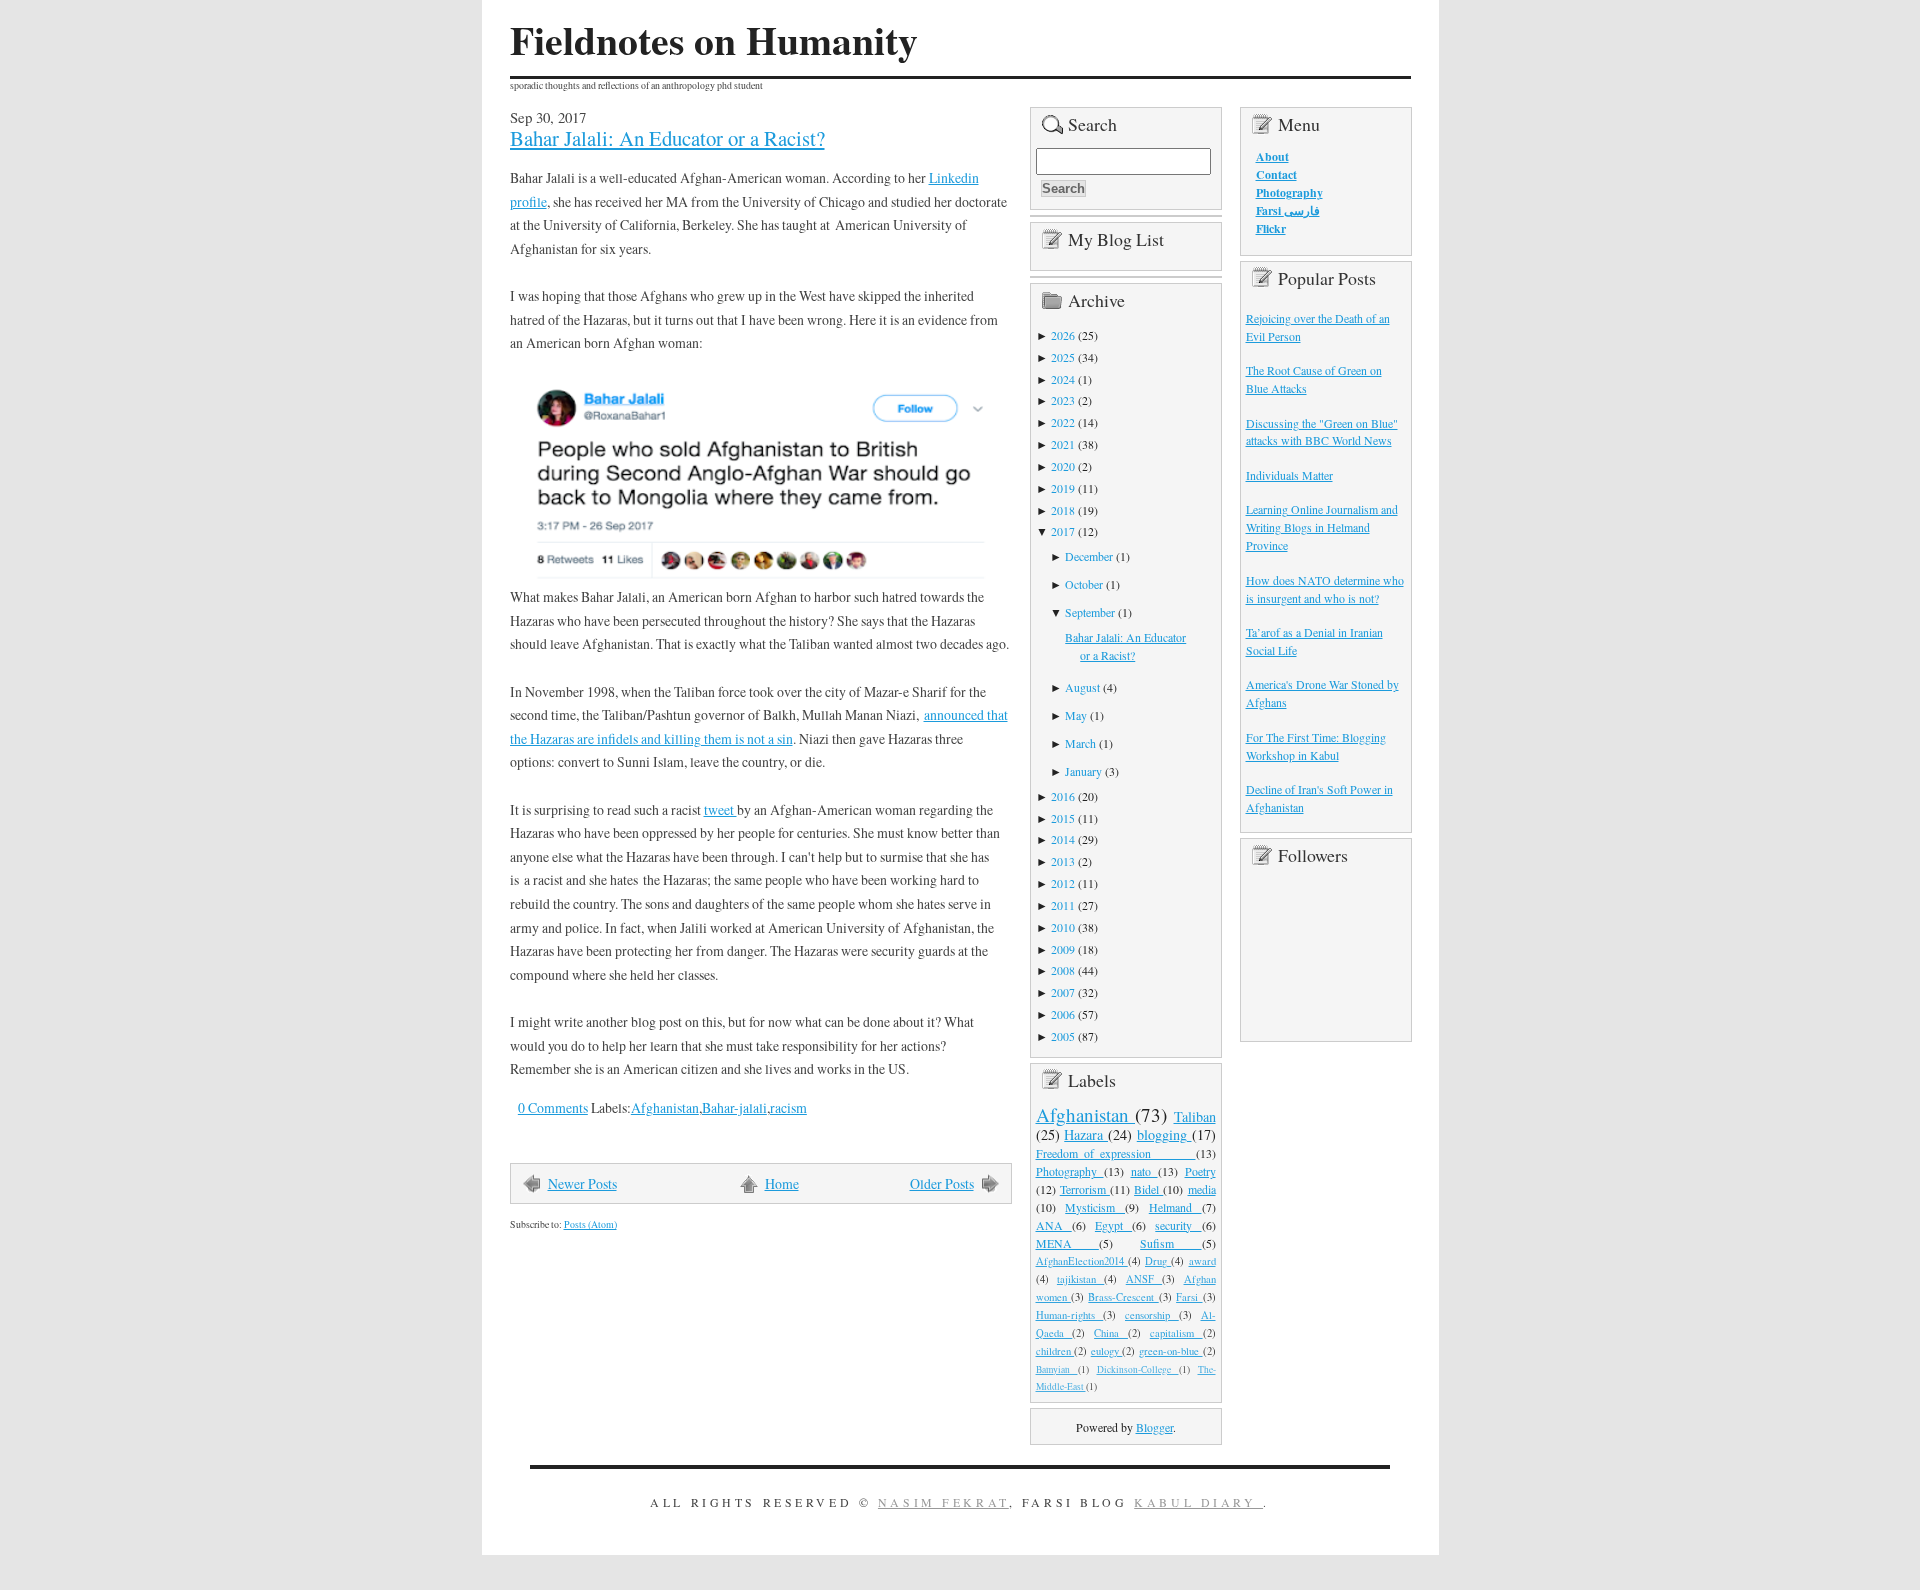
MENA (1067, 1243)
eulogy (1107, 1351)
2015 (1063, 818)
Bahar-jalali (734, 1107)
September (1090, 612)
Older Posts (942, 1183)
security (1178, 1225)
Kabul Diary (1198, 1502)
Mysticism (1095, 1207)
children (1055, 1351)
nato (1144, 1171)
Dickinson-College (1138, 1369)
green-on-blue (1171, 1351)
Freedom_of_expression (1116, 1153)
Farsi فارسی (1288, 210)
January (1083, 771)
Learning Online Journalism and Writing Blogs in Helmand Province (1322, 527)
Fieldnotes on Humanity (714, 40)
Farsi (1189, 1297)
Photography (1070, 1171)
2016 (1063, 796)
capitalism (1176, 1333)
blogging (1164, 1134)
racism (788, 1107)
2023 (1063, 400)
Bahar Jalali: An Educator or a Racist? (667, 138)
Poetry (1200, 1171)
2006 (1063, 1014)
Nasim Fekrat (943, 1502)
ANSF (1144, 1279)
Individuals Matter (1289, 475)
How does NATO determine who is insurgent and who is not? (1325, 589)
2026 (1063, 335)
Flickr (1271, 228)
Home (782, 1183)
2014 (1063, 839)
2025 (1063, 357)
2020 (1063, 466)
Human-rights (1070, 1315)
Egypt (1113, 1225)
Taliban (1195, 1116)
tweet (720, 809)
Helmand (1175, 1207)
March (1080, 743)
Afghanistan (665, 1107)
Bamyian (1057, 1369)
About (1272, 156)
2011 (1063, 905)
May (1076, 715)
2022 (1063, 422)
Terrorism (1085, 1189)
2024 (1063, 379)
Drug (1158, 1261)
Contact (1276, 174)
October (1084, 584)
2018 (1063, 510)
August (1082, 687)
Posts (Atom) (590, 1224)
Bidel (1148, 1189)
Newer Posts (582, 1183)
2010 (1063, 927)
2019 (1063, 488)
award (1202, 1261)
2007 (1063, 992)
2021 (1063, 444)
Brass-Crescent (1123, 1297)
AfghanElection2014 (1082, 1261)
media (1202, 1189)
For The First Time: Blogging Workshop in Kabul (1316, 746)
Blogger (1154, 1427)
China (1111, 1333)
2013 (1063, 861)
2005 (1063, 1036)
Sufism (1170, 1243)
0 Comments (553, 1107)
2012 (1063, 883)
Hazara (1086, 1134)
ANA (1054, 1225)
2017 (1063, 531)
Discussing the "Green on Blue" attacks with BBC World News (1322, 432)
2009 (1063, 949)
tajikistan (1080, 1279)
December (1089, 556)
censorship (1152, 1315)
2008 (1063, 970)
